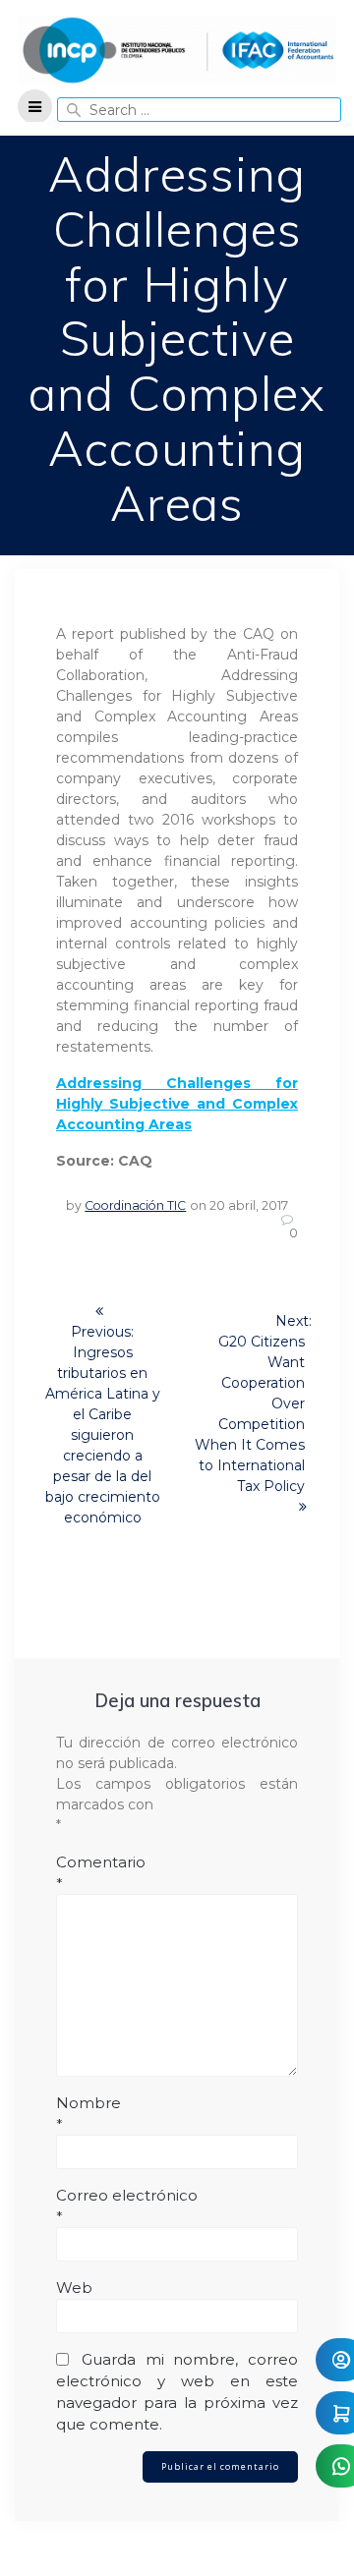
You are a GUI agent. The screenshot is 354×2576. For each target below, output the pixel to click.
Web (74, 2288)
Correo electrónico (127, 2206)
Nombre (88, 2114)
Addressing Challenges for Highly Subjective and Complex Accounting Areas (177, 1104)
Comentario (101, 1873)
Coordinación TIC (135, 1205)
